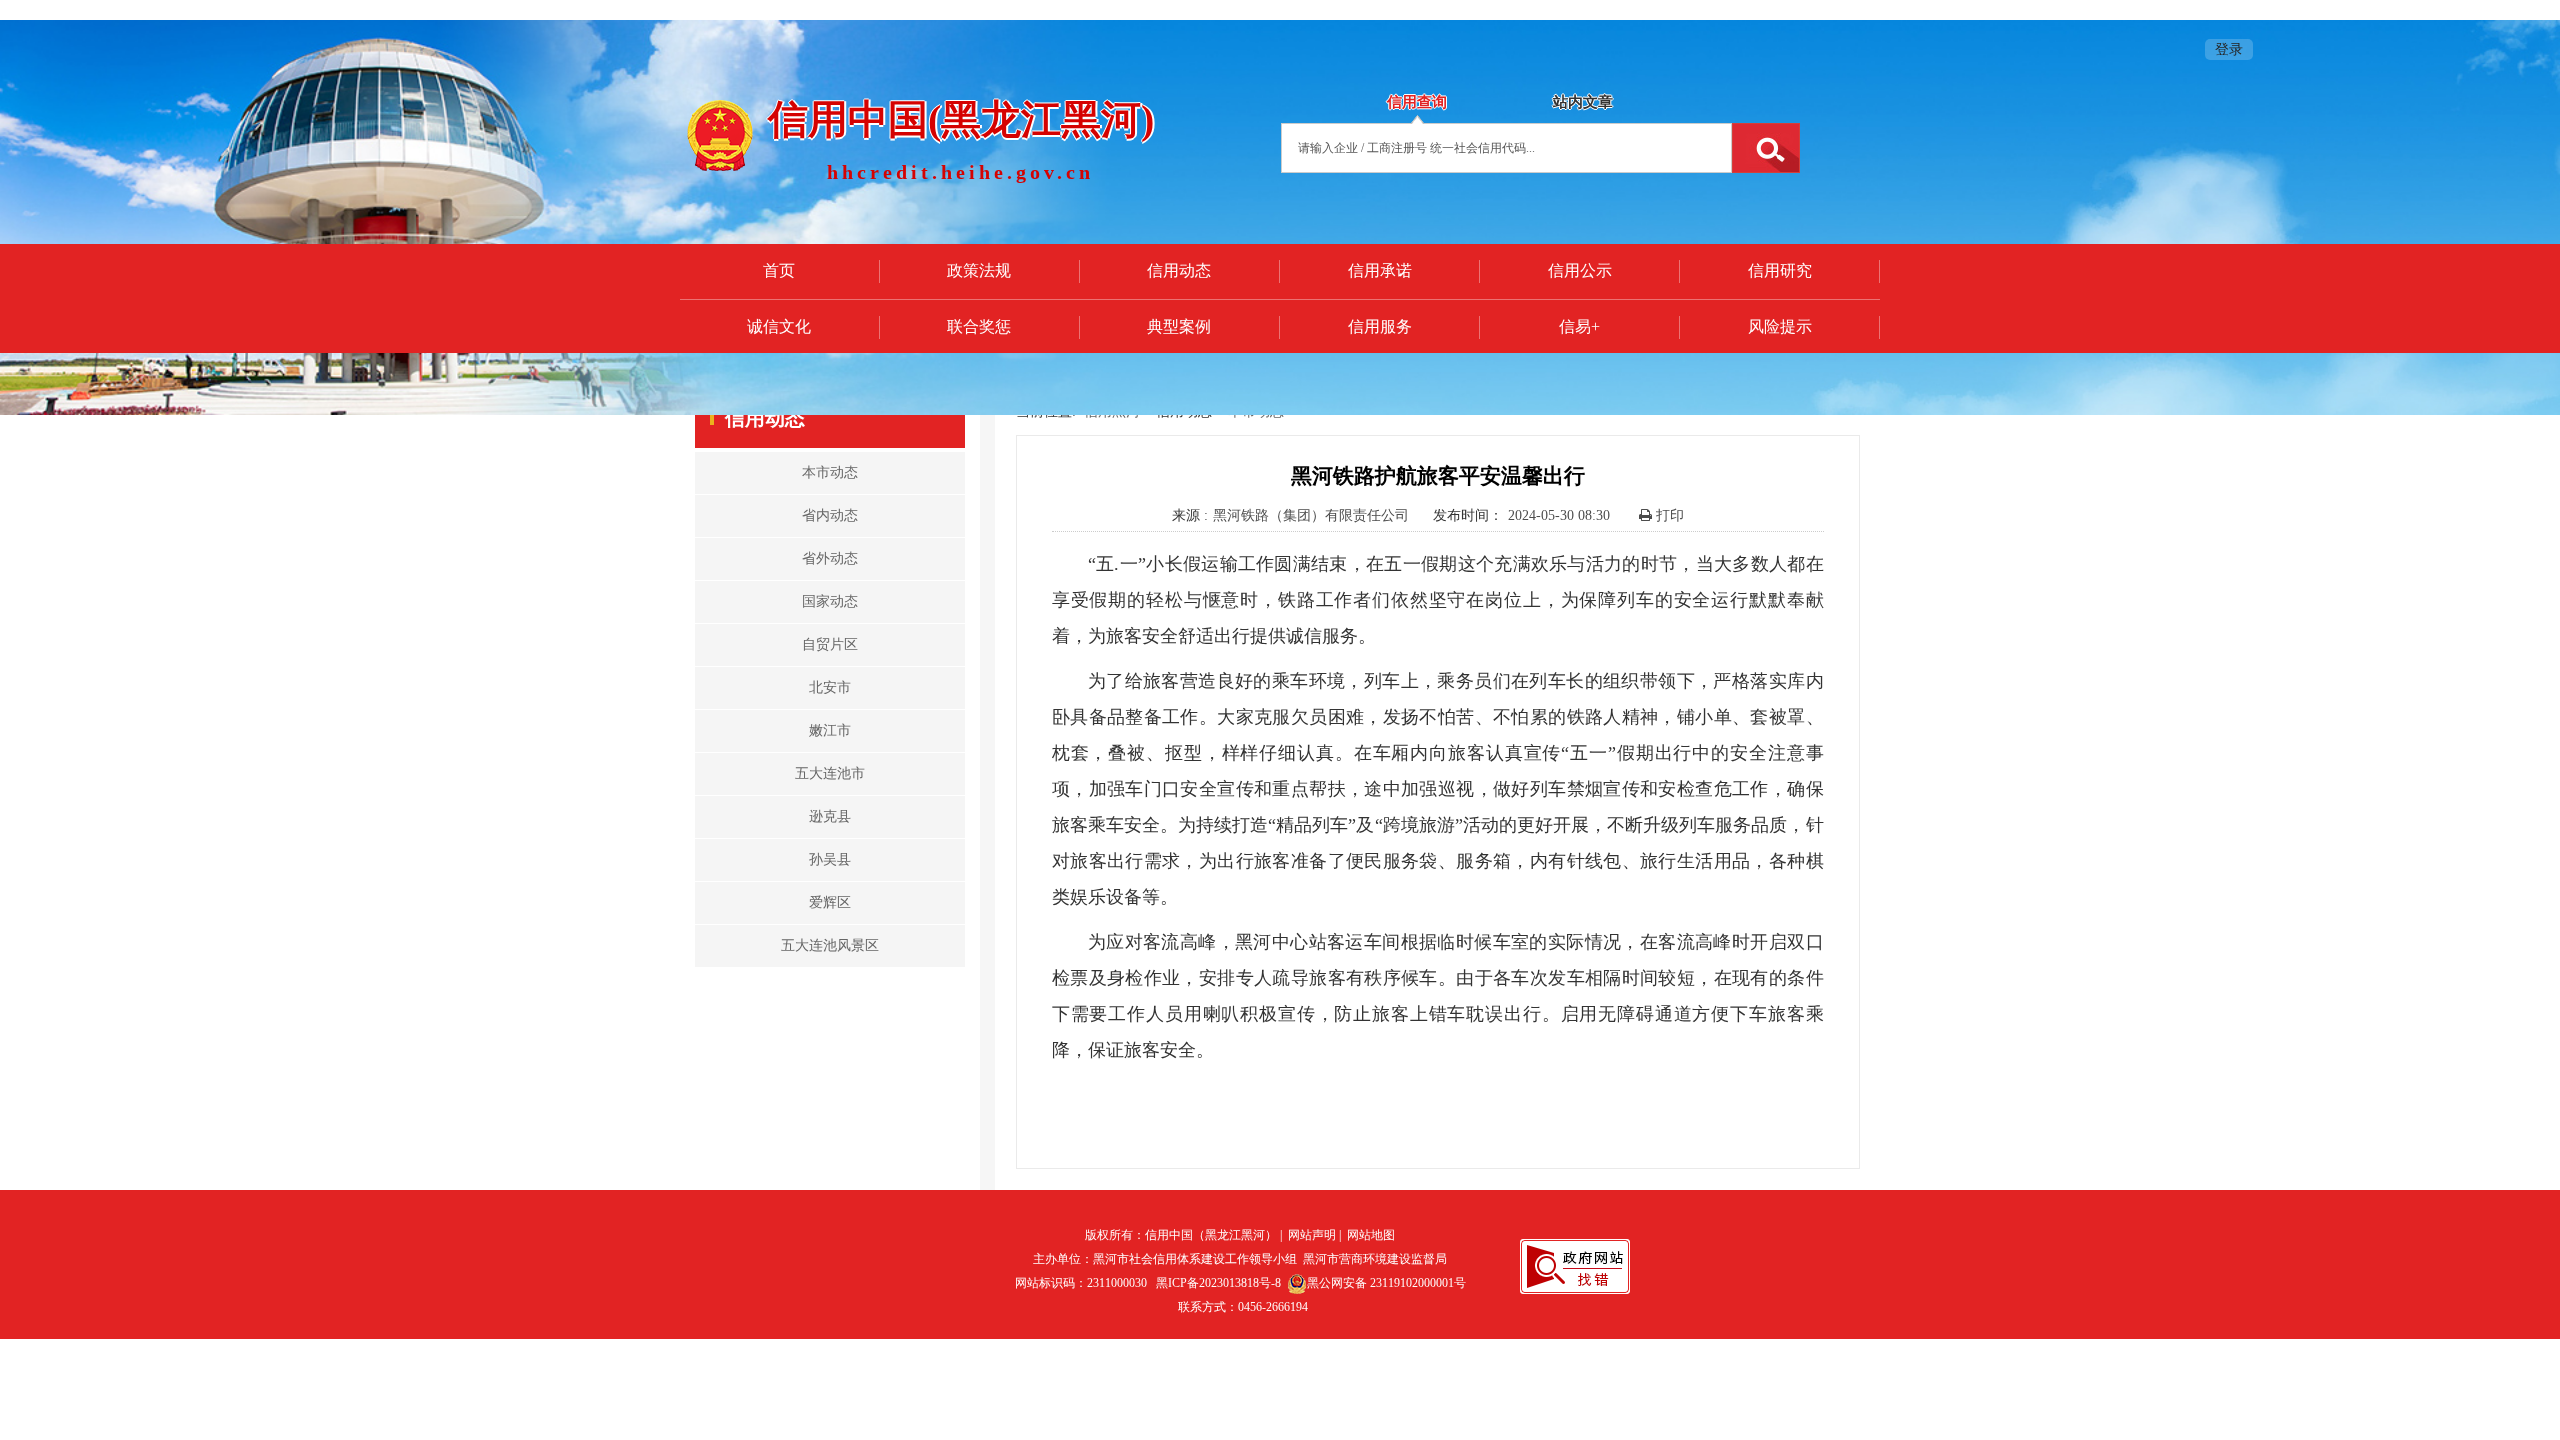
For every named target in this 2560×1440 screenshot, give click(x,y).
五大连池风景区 (830, 945)
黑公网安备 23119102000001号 (1386, 1283)
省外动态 (830, 558)
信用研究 (1780, 270)
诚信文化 (779, 326)
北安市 (830, 687)
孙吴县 (830, 859)
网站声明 (1312, 1235)
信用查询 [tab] (1417, 102)
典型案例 (1179, 326)
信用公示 (1580, 270)
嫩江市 (830, 730)
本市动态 (830, 472)
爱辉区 (830, 902)
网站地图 (1371, 1235)
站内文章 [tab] (1583, 102)
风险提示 (1780, 326)
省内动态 (830, 515)
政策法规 (979, 270)
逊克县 (830, 816)
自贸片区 (830, 644)
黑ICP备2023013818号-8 (1218, 1283)
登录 (2229, 49)
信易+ (1579, 326)
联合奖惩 (979, 326)
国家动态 (830, 601)
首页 (779, 270)
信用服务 (1380, 326)
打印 (1668, 515)
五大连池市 (830, 773)
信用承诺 (1380, 270)
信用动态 (1179, 270)
